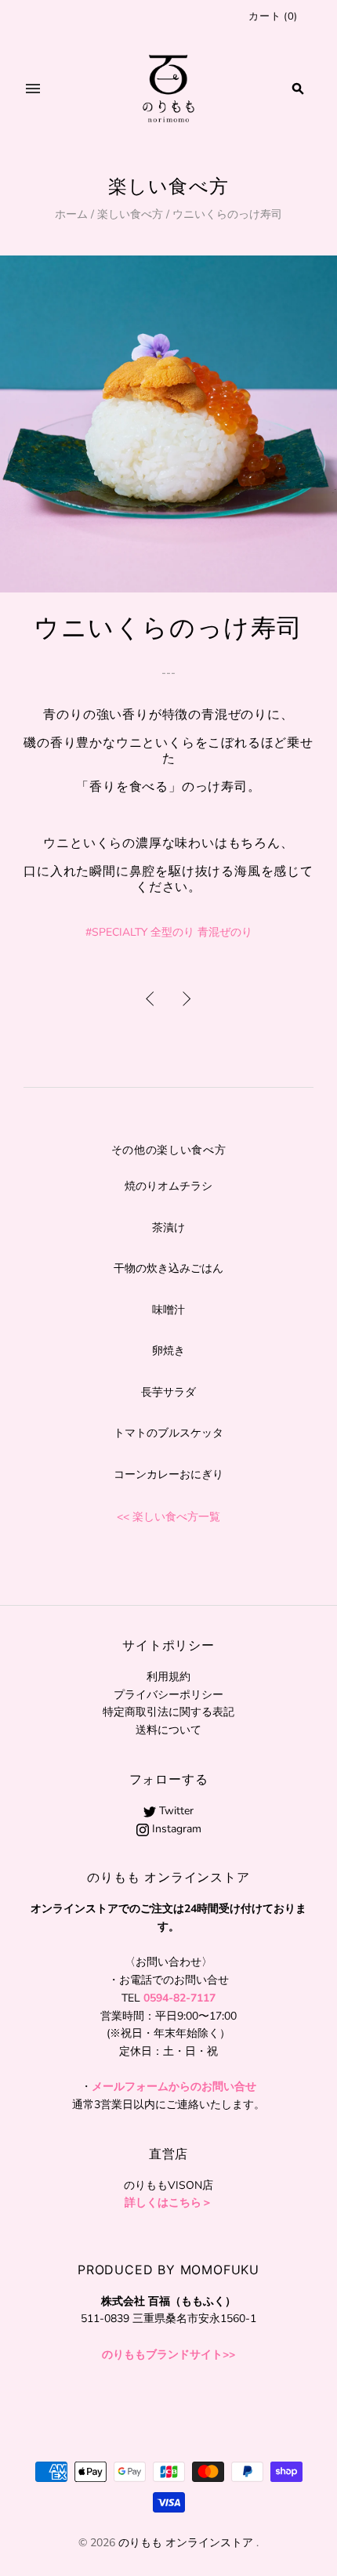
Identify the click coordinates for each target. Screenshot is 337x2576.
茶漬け (168, 1228)
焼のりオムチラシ (168, 1186)
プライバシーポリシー (168, 1695)
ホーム (71, 214)
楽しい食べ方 (130, 214)
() (273, 16)
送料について (168, 1730)
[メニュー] (33, 89)
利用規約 (168, 1677)
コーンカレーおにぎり (168, 1475)
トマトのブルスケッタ (168, 1433)
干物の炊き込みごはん (168, 1268)
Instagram (175, 1829)
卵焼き (168, 1351)
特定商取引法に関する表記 (168, 1712)
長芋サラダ (168, 1392)
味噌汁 (168, 1310)
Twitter (175, 1811)
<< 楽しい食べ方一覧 (168, 1517)
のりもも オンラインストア (186, 2543)
